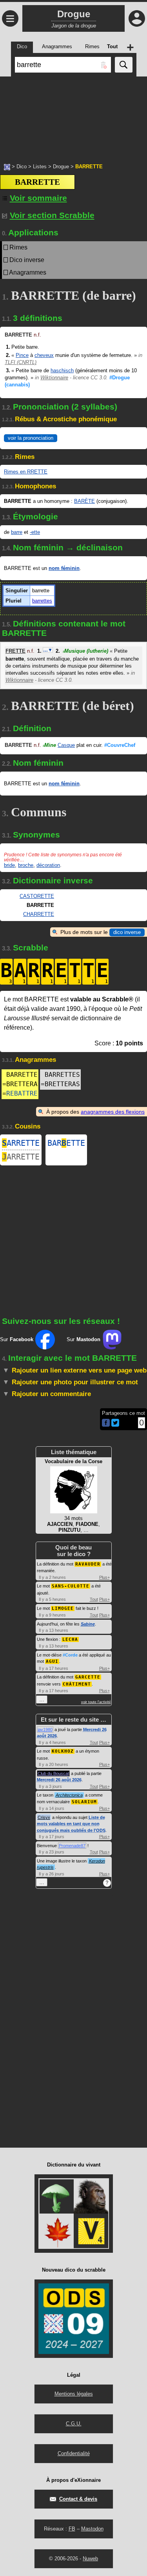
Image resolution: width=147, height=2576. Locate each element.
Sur (17, 1339)
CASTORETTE (37, 896)
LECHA (70, 1639)
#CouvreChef (120, 745)
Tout (94, 1599)
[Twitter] (115, 1425)
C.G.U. (74, 2424)
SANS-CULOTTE (71, 1586)
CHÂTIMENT (77, 1684)
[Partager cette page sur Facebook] (106, 1423)
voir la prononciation (31, 438)
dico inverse (127, 932)
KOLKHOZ (63, 1751)
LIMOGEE (63, 1608)
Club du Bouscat (53, 1773)
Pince (22, 355)
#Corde (70, 1655)
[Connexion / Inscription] (137, 18)
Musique (85, 651)
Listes (40, 167)
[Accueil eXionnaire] (7, 166)
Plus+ (104, 1577)
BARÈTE (84, 501)
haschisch (62, 370)
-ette (35, 532)
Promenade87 (72, 1846)
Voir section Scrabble (52, 215)
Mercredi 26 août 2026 (59, 1780)
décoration (48, 865)
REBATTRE (22, 1093)
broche (26, 865)
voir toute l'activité (96, 1702)
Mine (49, 745)
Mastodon (92, 2529)
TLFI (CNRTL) (21, 362)
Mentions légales (74, 2394)
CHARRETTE (39, 914)
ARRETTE (21, 1143)
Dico (22, 167)
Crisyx (44, 1817)
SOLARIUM (84, 1802)
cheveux (44, 355)
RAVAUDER (88, 1564)
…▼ (48, 650)
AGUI (52, 1661)
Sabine (88, 1624)
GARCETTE (88, 1677)
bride (9, 865)
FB (72, 2529)
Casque (66, 745)
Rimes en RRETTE (26, 472)
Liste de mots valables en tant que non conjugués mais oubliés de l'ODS (71, 1824)
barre (17, 532)
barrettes (42, 601)
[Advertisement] (73, 116)
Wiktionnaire (54, 378)
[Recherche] (124, 65)
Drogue (61, 167)
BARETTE (66, 1143)
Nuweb (90, 2559)
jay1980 (45, 1729)
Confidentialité (74, 2453)
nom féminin (64, 568)
